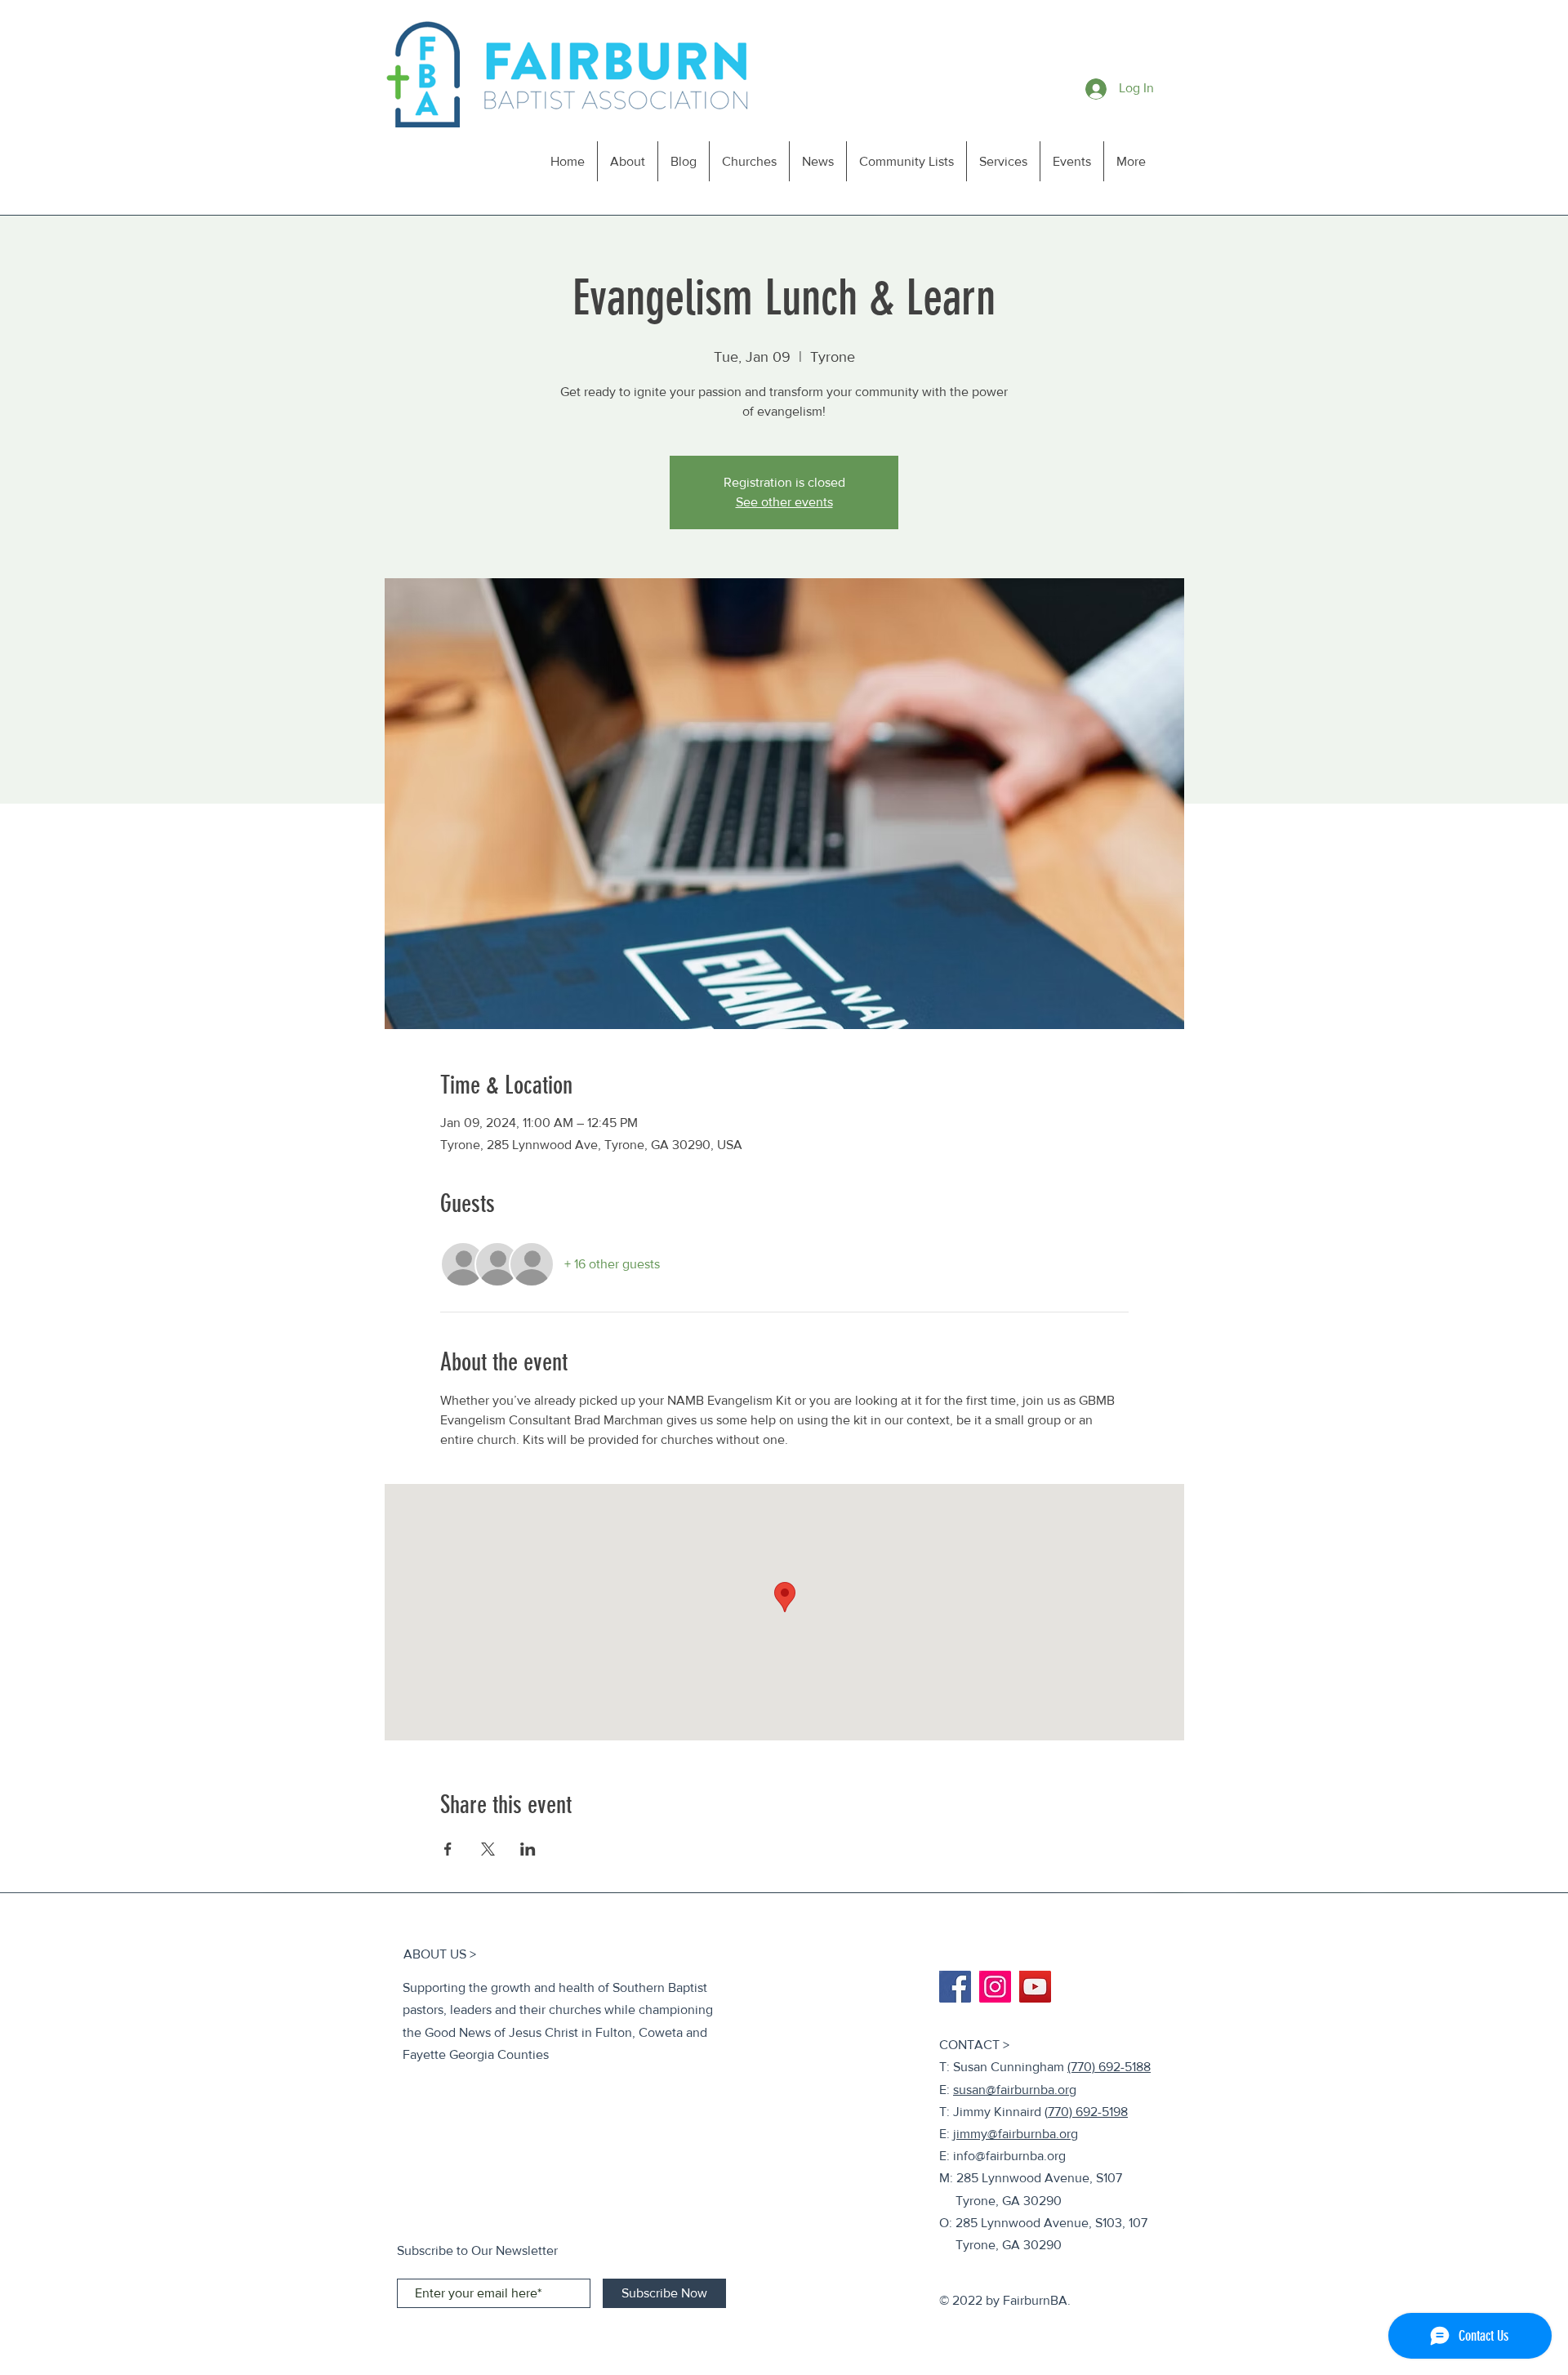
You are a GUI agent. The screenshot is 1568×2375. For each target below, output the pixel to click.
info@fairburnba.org (1009, 2156)
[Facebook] (955, 1987)
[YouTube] (1035, 1987)
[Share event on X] (488, 1849)
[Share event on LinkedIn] (528, 1849)
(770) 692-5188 (1109, 2067)
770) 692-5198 (1088, 2112)
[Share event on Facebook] (448, 1849)
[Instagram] (995, 1987)
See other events (784, 502)
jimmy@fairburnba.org (1016, 2134)
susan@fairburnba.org (1015, 2090)
